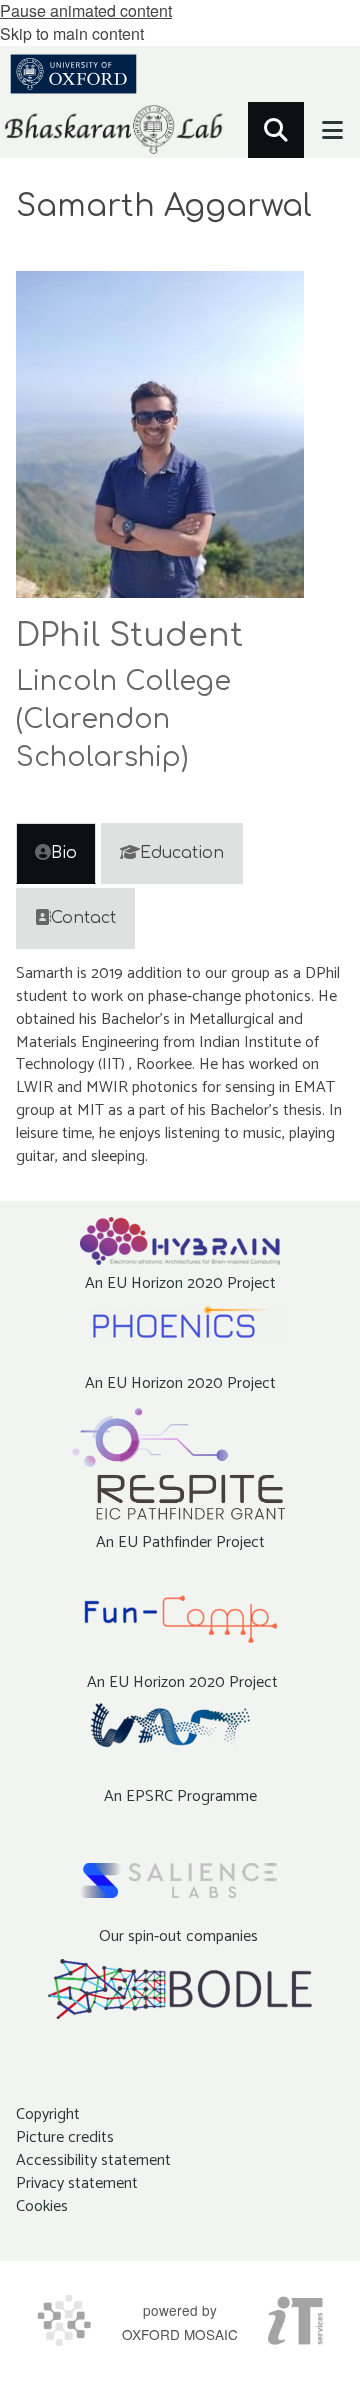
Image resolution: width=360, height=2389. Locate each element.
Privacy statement (77, 2183)
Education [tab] (182, 853)
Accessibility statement (93, 2160)
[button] (276, 130)
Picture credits (65, 2137)
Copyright (48, 2114)
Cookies (42, 2206)
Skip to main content (72, 33)
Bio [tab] (64, 853)
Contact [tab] (83, 918)
